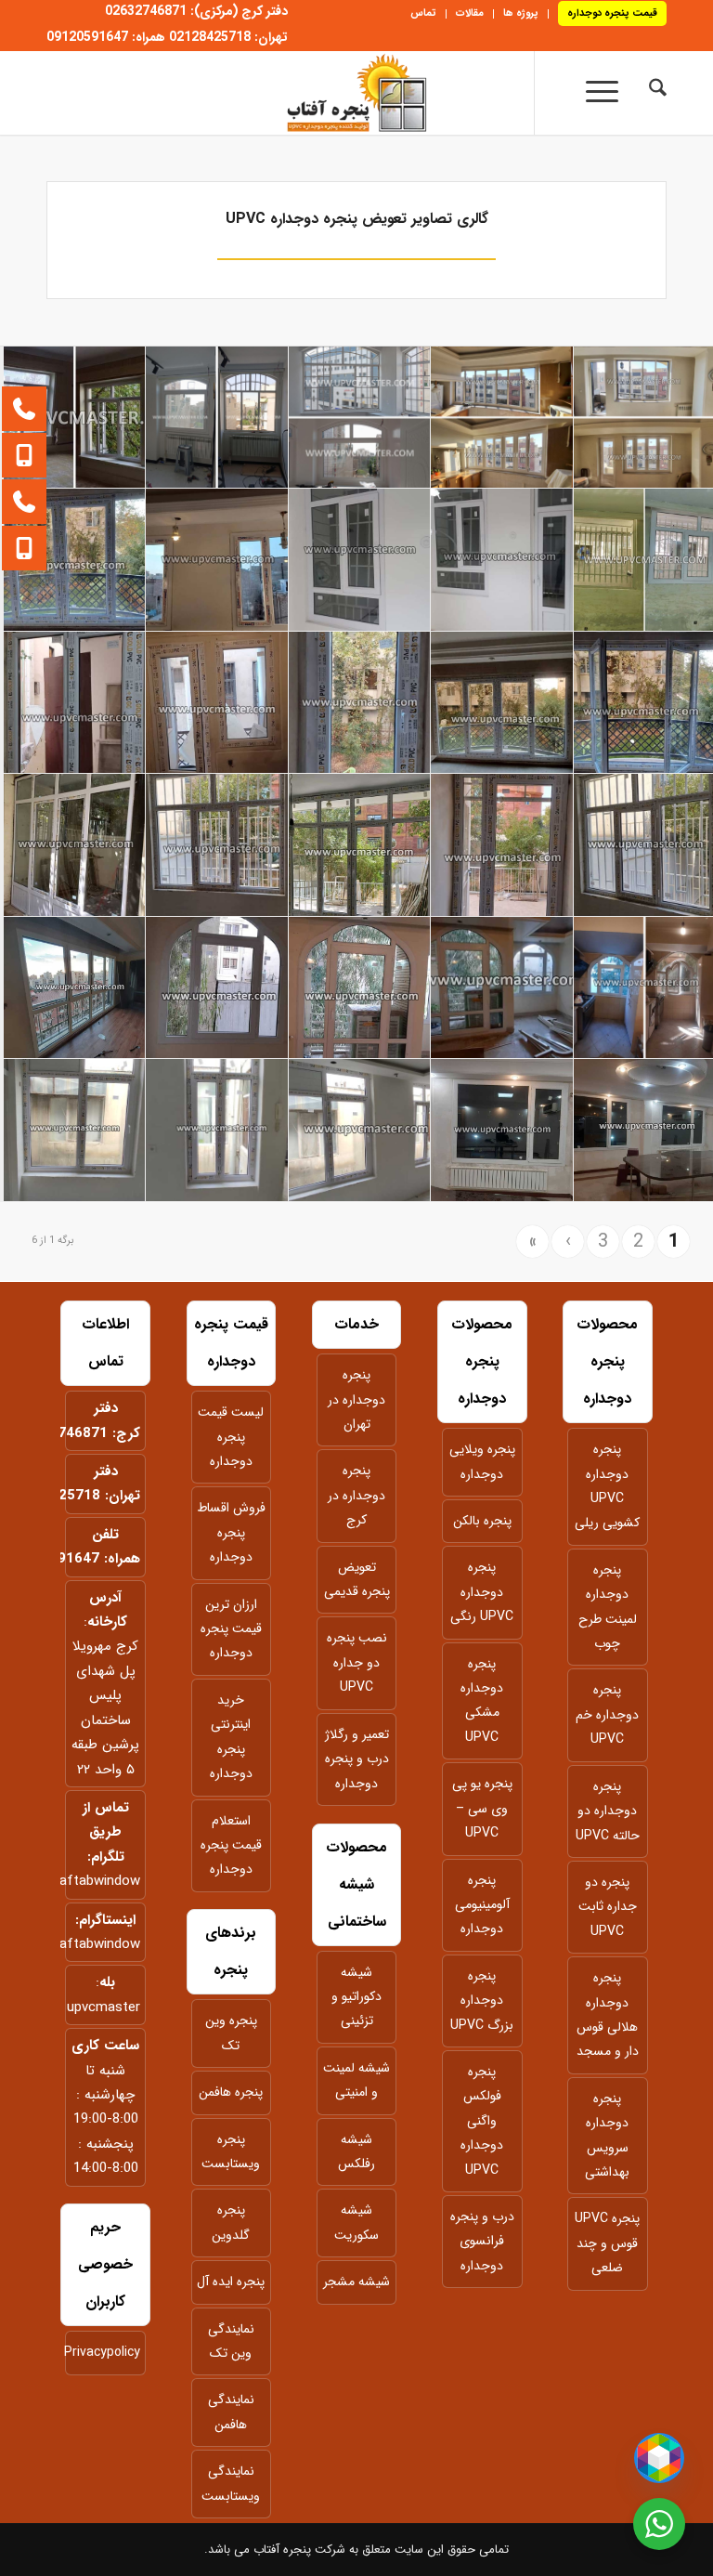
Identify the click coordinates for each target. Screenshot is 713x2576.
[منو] (594, 93)
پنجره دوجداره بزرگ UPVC (482, 2001)
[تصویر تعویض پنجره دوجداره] (75, 418)
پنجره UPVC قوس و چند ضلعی (607, 2243)
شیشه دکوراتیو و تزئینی (356, 1997)
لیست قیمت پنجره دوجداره (231, 1437)
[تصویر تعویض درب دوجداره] (502, 845)
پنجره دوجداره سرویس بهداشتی (607, 2135)
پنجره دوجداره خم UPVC (607, 1714)
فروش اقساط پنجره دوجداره (231, 1532)
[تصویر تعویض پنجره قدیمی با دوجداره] (502, 418)
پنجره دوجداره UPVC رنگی (482, 1592)
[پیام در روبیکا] (659, 2458)
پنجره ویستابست (231, 2151)
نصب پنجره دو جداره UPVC (357, 1662)
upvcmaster (104, 2007)
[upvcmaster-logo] (356, 93)
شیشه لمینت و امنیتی (356, 2080)
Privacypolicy (105, 2352)
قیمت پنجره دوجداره (612, 13)
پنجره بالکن (482, 1521)
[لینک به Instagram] (497, 102)
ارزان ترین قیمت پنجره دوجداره (231, 1629)
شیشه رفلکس (356, 2151)
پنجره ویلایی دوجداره (482, 1461)
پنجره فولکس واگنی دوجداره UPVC (482, 2121)
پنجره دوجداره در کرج (356, 1495)
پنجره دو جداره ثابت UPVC (608, 1907)
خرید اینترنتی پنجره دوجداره (231, 1737)
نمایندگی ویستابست (231, 2483)
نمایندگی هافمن (231, 2412)
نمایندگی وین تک (231, 2341)
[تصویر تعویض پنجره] (502, 560)
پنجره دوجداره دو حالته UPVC (608, 1811)
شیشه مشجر (356, 2282)
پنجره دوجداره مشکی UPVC (482, 1700)
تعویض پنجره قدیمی (357, 1579)
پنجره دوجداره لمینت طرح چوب (608, 1607)
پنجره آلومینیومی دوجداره (482, 1905)
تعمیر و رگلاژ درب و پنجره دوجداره (357, 1759)
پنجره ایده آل (231, 2282)
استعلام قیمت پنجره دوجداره (231, 1845)
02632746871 (62, 1433)
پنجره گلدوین (231, 2222)
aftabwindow (100, 1881)
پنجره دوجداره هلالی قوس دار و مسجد (608, 2014)
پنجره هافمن (231, 2092)
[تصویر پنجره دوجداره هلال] (360, 988)
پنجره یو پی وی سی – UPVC (482, 1808)
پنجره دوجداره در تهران (356, 1399)
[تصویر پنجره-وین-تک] (217, 560)
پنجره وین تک (231, 2033)
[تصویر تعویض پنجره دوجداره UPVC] (75, 560)
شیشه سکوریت (356, 2222)
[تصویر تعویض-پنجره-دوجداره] (502, 988)
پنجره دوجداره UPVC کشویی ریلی (607, 1486)
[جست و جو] (648, 93)
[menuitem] (607, 14)
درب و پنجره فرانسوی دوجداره (482, 2241)
